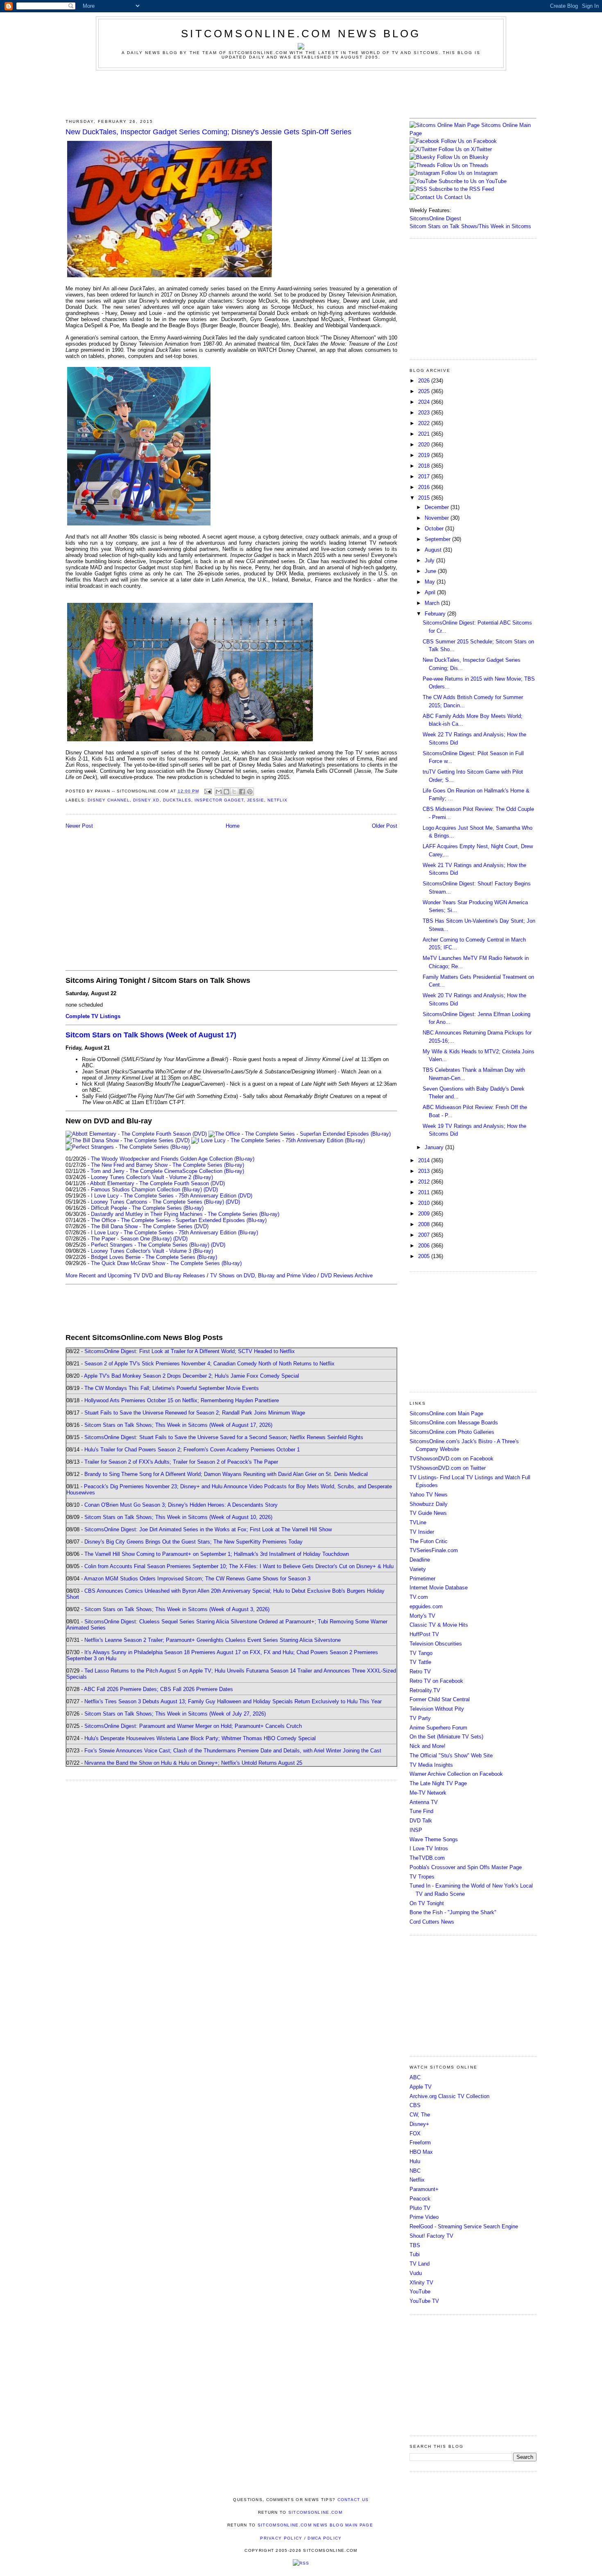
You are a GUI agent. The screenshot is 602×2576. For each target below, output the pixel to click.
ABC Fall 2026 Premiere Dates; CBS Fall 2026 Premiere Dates (158, 1689)
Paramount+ (424, 2189)
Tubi (415, 2254)
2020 (425, 445)
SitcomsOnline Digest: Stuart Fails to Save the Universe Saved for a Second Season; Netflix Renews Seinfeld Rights (224, 1437)
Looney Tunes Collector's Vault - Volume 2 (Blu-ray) (152, 1177)
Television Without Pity (437, 1709)
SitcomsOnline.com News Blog (301, 34)
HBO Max (421, 2152)
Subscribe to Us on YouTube (473, 181)
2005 (425, 1256)
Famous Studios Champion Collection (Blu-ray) (146, 1190)
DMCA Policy (325, 2538)
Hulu (415, 2161)
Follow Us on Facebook (469, 141)
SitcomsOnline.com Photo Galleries (452, 1432)
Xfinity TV (421, 2283)
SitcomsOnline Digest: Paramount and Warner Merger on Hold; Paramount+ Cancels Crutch (193, 1726)
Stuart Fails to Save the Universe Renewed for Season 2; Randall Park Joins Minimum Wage (195, 1413)
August (434, 550)
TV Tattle (420, 1662)
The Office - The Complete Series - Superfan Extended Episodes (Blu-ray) (179, 1220)
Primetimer (422, 1579)
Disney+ (419, 2124)
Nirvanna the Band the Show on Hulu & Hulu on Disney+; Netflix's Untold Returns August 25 (193, 1763)
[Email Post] (208, 791)
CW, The (420, 2115)
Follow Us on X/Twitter (465, 149)
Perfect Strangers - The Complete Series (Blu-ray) (150, 1245)
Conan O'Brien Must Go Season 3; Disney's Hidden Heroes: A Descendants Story (181, 1505)
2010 (425, 1203)
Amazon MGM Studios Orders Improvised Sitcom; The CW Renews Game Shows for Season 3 (197, 1579)
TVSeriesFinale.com (434, 1550)
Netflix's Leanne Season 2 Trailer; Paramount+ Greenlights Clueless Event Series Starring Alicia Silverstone (213, 1640)
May (431, 582)
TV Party (420, 1718)
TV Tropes (422, 1877)
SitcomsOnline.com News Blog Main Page (315, 2525)
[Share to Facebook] (242, 792)
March (433, 603)
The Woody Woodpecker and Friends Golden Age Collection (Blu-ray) (173, 1159)
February (436, 614)
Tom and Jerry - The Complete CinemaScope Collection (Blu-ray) (167, 1171)
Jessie (256, 800)
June (431, 571)
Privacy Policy (281, 2538)
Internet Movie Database (439, 1588)
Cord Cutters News (432, 1922)
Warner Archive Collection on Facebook (456, 1774)
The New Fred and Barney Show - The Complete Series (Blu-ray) (167, 1165)
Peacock (420, 2199)
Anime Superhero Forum (438, 1728)
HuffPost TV (424, 1634)
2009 (425, 1214)
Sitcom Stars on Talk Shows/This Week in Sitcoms (470, 226)
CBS (415, 2105)
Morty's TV (422, 1616)
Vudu (416, 2273)
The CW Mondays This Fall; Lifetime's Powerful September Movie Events (172, 1388)
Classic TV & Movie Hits (439, 1625)
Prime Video (424, 2217)
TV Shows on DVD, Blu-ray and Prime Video (263, 1276)
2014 (425, 1160)
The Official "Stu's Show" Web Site (451, 1755)
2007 (425, 1235)
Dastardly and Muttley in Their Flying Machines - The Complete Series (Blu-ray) (185, 1214)
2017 (425, 476)
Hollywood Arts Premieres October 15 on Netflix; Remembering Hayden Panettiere (182, 1400)
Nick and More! (428, 1746)
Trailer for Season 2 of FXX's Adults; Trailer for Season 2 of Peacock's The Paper (181, 1462)
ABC (415, 2077)
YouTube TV (424, 2301)
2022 (425, 423)
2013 (425, 1171)
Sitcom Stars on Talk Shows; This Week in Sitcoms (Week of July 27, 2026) (175, 1714)
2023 (425, 413)
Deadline (420, 1560)
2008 (425, 1224)
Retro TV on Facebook (436, 1681)
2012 (425, 1182)
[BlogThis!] (226, 792)
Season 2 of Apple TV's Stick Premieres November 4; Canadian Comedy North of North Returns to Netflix (209, 1364)
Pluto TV (420, 2208)
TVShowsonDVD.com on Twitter (448, 1468)
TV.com (419, 1597)
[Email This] (219, 792)
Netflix (277, 800)
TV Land (420, 2264)
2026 (425, 381)
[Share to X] (234, 792)
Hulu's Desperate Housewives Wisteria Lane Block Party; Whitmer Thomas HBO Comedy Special (200, 1738)
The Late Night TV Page (438, 1783)
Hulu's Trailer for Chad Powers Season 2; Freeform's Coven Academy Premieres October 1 (192, 1450)
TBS (415, 2245)
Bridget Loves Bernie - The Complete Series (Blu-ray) (154, 1257)
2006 (425, 1246)
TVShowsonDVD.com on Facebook (451, 1459)
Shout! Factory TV (431, 2236)
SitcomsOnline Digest (435, 218)
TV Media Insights (431, 1765)
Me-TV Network (428, 1793)
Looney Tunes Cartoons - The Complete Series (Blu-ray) (157, 1202)
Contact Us (457, 197)
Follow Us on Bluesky (463, 157)
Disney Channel (109, 800)
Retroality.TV (425, 1690)
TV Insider (422, 1532)
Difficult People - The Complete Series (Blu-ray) (147, 1208)
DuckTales (177, 800)
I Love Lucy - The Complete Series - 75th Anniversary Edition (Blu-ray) (174, 1233)
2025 (425, 391)
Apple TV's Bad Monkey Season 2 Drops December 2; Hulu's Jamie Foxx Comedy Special (191, 1376)
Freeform (420, 2143)
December (438, 507)
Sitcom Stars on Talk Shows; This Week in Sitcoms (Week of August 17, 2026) (178, 1425)
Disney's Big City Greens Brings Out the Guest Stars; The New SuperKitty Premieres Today (193, 1542)
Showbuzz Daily (429, 1504)
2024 (425, 402)
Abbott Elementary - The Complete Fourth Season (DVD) (157, 1183)
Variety (418, 1569)
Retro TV (420, 1672)
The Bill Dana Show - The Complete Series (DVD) (150, 1226)
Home (233, 826)
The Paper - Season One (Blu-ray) (131, 1239)
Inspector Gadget (219, 800)
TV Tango (421, 1653)
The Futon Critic (429, 1541)
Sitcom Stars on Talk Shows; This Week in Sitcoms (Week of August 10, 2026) (178, 1517)
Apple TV (421, 2087)
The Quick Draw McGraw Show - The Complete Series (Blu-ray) (166, 1263)
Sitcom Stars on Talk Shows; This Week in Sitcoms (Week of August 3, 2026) (177, 1609)
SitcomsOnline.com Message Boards (454, 1423)
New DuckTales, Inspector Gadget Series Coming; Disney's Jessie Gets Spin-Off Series (208, 132)
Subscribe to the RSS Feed (461, 189)
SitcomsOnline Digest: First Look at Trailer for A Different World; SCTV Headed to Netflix (190, 1351)
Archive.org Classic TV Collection (449, 2096)
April (431, 592)
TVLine (418, 1522)
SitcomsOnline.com (315, 2512)
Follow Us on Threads (463, 165)
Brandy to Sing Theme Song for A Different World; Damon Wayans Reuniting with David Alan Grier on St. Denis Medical (226, 1474)
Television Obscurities (436, 1644)
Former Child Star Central (440, 1699)
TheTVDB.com (427, 1858)
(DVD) (211, 1190)
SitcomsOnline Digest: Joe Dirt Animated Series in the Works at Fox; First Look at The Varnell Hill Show (208, 1529)
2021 (425, 434)
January (435, 1147)
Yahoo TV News (429, 1495)
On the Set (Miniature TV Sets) (446, 1737)
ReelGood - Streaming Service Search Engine (464, 2226)
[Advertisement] (301, 93)
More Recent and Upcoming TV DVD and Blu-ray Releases (135, 1276)
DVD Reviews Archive (347, 1276)
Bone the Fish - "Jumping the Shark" (453, 1912)
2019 (425, 455)
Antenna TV (424, 1802)
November (438, 518)
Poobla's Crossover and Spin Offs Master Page (466, 1867)
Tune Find (421, 1811)
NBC (415, 2171)
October (435, 529)
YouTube (420, 2292)
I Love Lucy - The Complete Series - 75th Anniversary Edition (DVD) (172, 1196)
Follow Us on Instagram (470, 173)
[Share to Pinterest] (250, 792)
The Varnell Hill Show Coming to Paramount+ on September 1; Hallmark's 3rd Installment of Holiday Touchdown (217, 1554)
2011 (425, 1192)
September (438, 539)
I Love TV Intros (429, 1848)
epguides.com (426, 1606)
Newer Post (79, 826)
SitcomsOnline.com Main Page (446, 1414)
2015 (425, 498)
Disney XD (146, 800)
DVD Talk (421, 1821)
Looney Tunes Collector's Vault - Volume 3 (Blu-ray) (152, 1251)
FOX (415, 2133)
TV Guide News (428, 1513)
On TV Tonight (427, 1903)
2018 (425, 466)
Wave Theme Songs (434, 1839)
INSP (416, 1830)
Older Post (385, 826)
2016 (425, 487)
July (430, 560)
